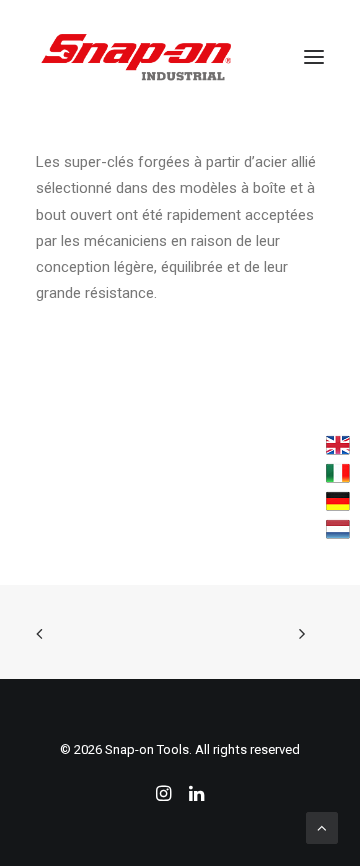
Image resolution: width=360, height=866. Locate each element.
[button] (314, 57)
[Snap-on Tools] (137, 57)
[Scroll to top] (322, 827)
